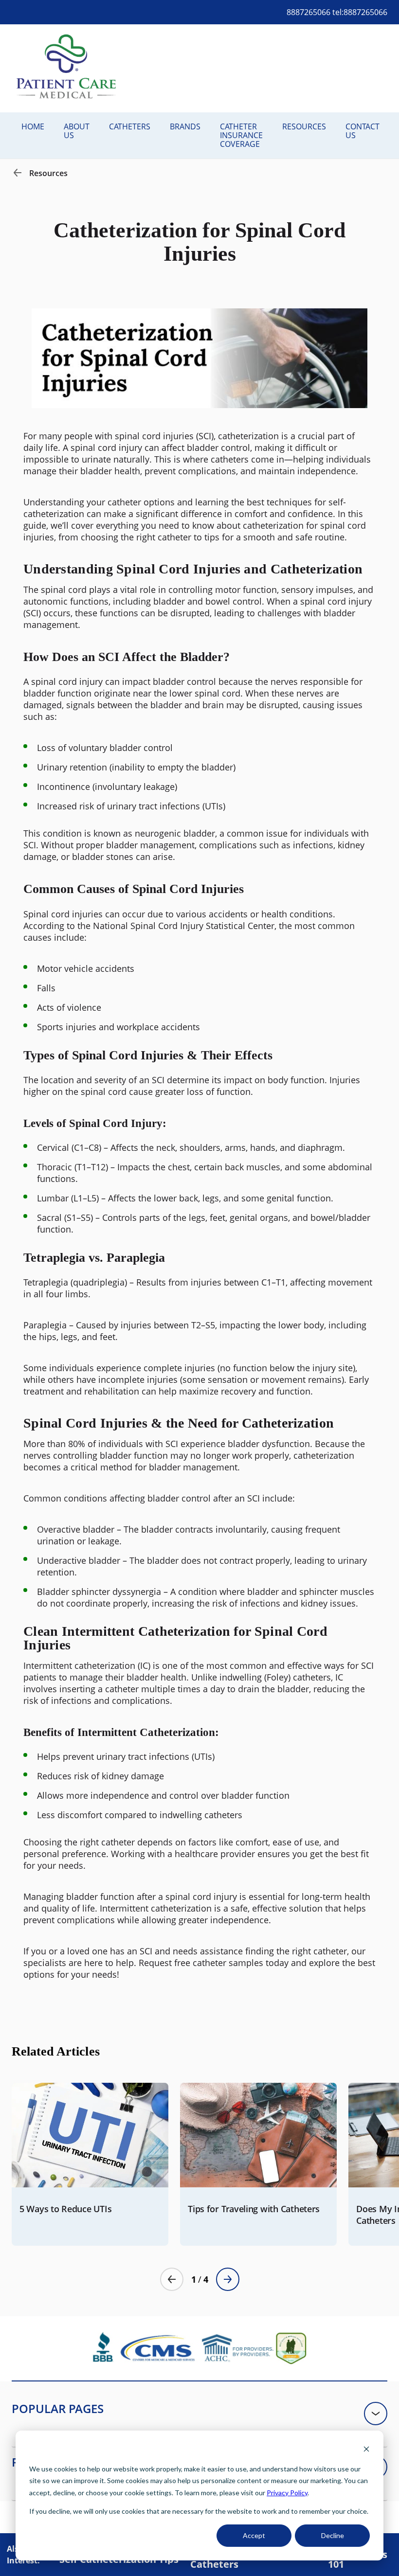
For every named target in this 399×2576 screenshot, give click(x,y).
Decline (333, 2535)
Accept (254, 2535)
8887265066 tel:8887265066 (337, 12)
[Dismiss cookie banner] (366, 2450)
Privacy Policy (287, 2493)
